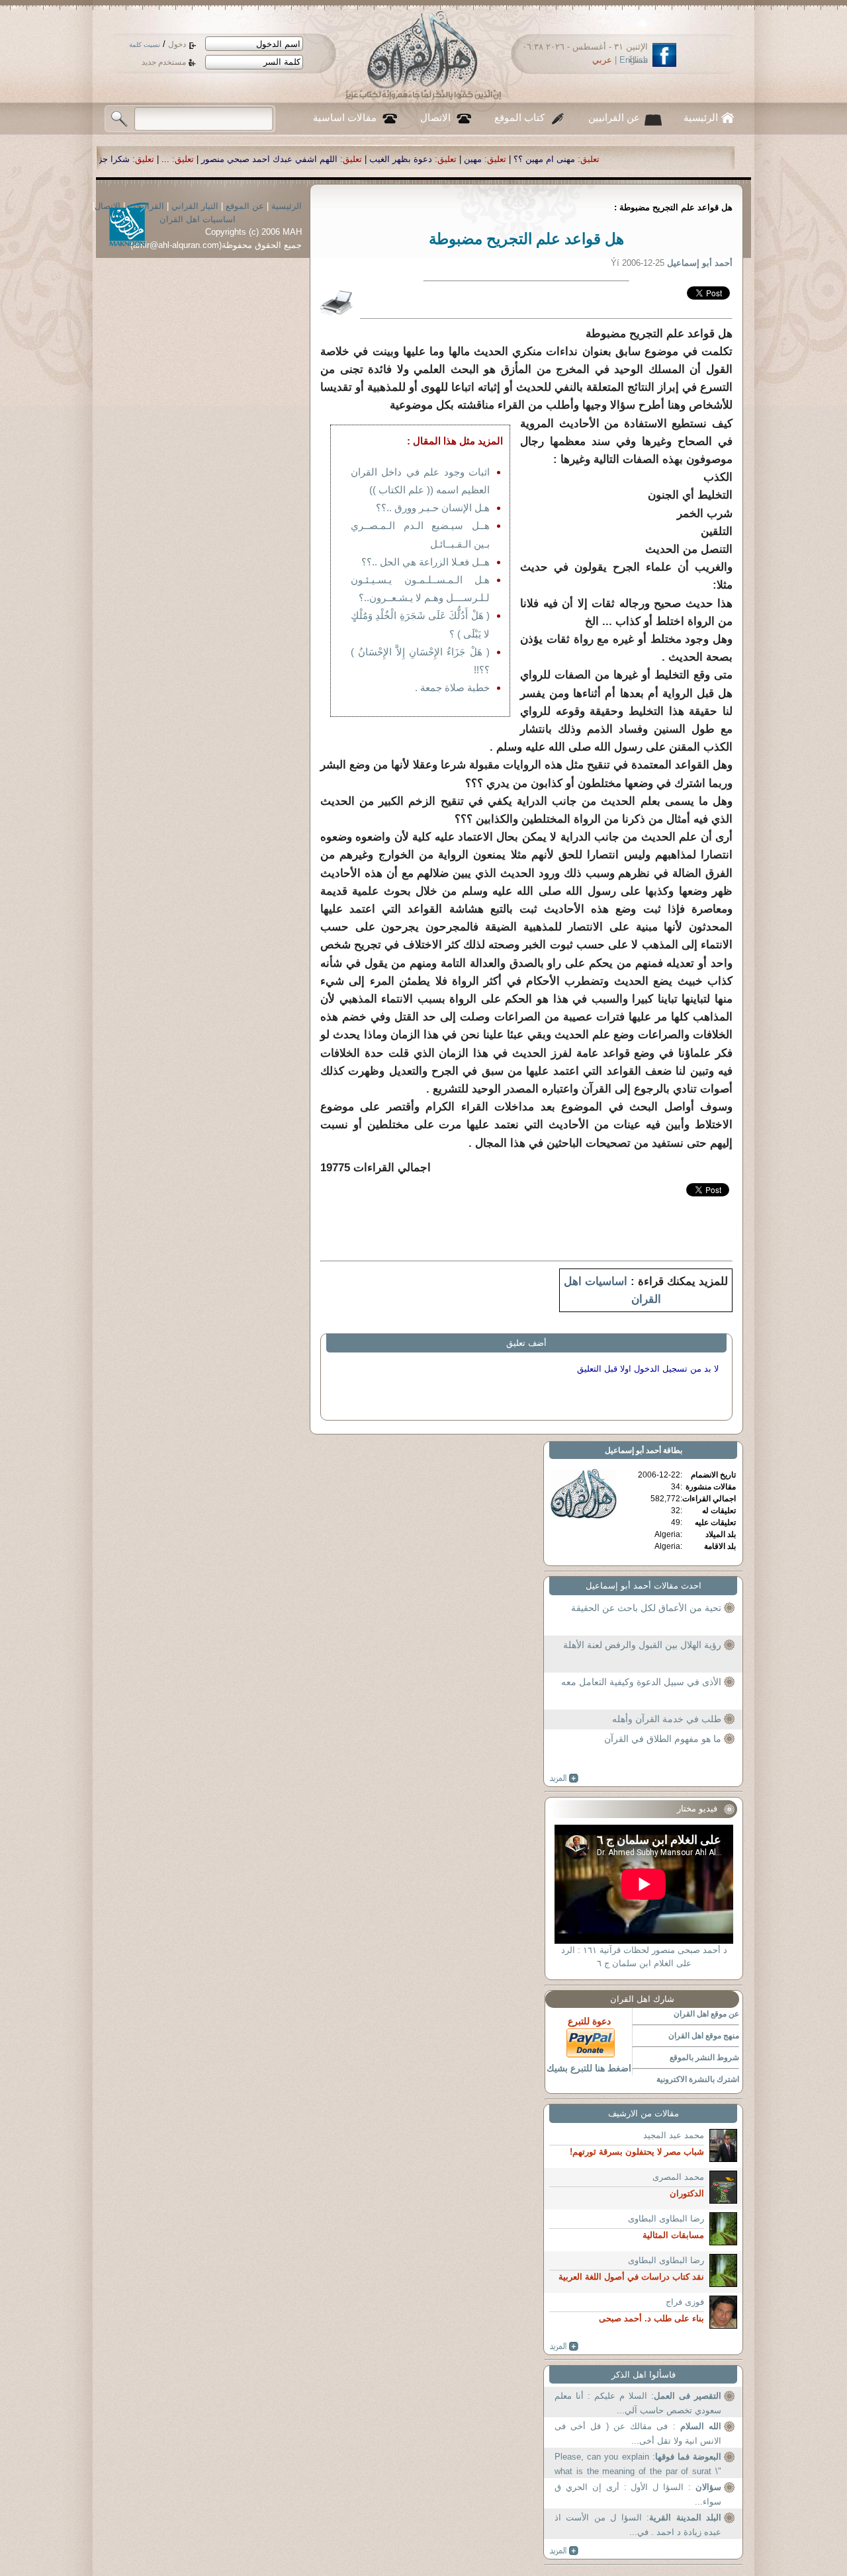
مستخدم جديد (164, 62)
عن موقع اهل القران (706, 2014)
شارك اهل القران (642, 1999)
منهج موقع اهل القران (704, 2036)
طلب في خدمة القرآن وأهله (667, 1719)
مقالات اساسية (345, 118)
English (634, 60)
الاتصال (435, 118)
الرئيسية (701, 118)
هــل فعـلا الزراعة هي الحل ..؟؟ (425, 562)
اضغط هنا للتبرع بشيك (589, 2068)
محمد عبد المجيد (674, 2135)
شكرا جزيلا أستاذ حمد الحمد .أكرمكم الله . (251, 159)
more (564, 1778)
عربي (602, 60)
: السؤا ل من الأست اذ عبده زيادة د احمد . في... (638, 2525)
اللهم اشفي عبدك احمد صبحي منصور (468, 159)
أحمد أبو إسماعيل (633, 1450)
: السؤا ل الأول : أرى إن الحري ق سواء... (638, 2494)
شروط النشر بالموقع (704, 2057)
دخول (177, 44)
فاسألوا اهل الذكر (644, 2375)
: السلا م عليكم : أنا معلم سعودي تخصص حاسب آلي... (638, 2403)
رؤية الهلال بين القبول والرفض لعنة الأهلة (642, 1645)
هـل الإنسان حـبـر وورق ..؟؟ (433, 508)
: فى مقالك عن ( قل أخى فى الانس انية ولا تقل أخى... (638, 2433)
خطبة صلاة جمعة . (452, 687)
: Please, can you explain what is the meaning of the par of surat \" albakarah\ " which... (638, 2465)
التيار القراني (195, 206)
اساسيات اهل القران (198, 219)
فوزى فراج (685, 2302)
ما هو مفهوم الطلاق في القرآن (663, 1739)
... (364, 159)
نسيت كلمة (145, 45)
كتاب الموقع (519, 118)
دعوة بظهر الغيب (599, 159)
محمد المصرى (678, 2177)
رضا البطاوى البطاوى (666, 2219)
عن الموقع (245, 206)
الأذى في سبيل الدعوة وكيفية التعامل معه (641, 1682)
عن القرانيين (614, 118)
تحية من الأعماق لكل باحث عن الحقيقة (646, 1608)
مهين (671, 159)
